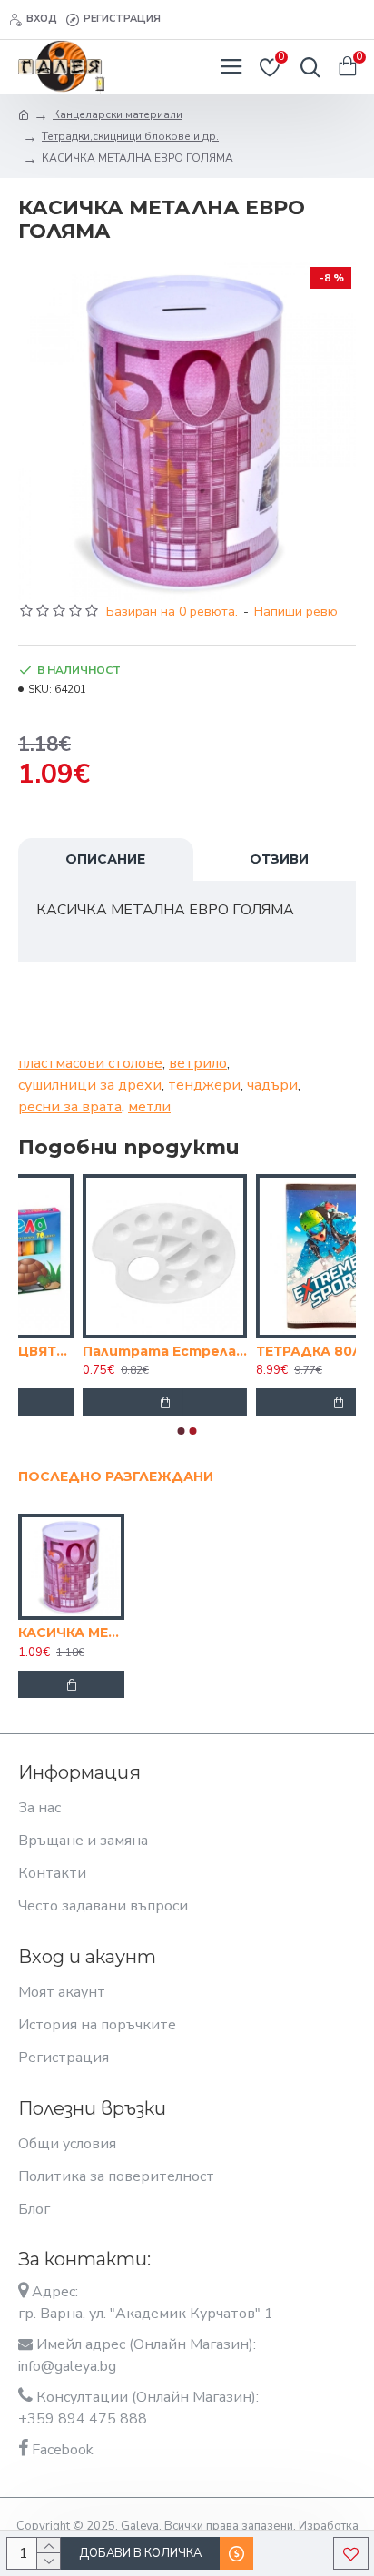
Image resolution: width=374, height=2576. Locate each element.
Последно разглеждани (116, 1477)
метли (149, 1107)
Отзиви (279, 859)
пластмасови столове (90, 1063)
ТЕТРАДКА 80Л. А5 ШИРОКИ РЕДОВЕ (135, 1351)
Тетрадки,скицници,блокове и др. (130, 136)
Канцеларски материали (118, 114)
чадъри (272, 1085)
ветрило (198, 1063)
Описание (105, 859)
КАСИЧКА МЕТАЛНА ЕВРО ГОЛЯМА (71, 1633)
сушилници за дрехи (90, 1085)
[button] (182, 1431)
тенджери (204, 1085)
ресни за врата (70, 1107)
